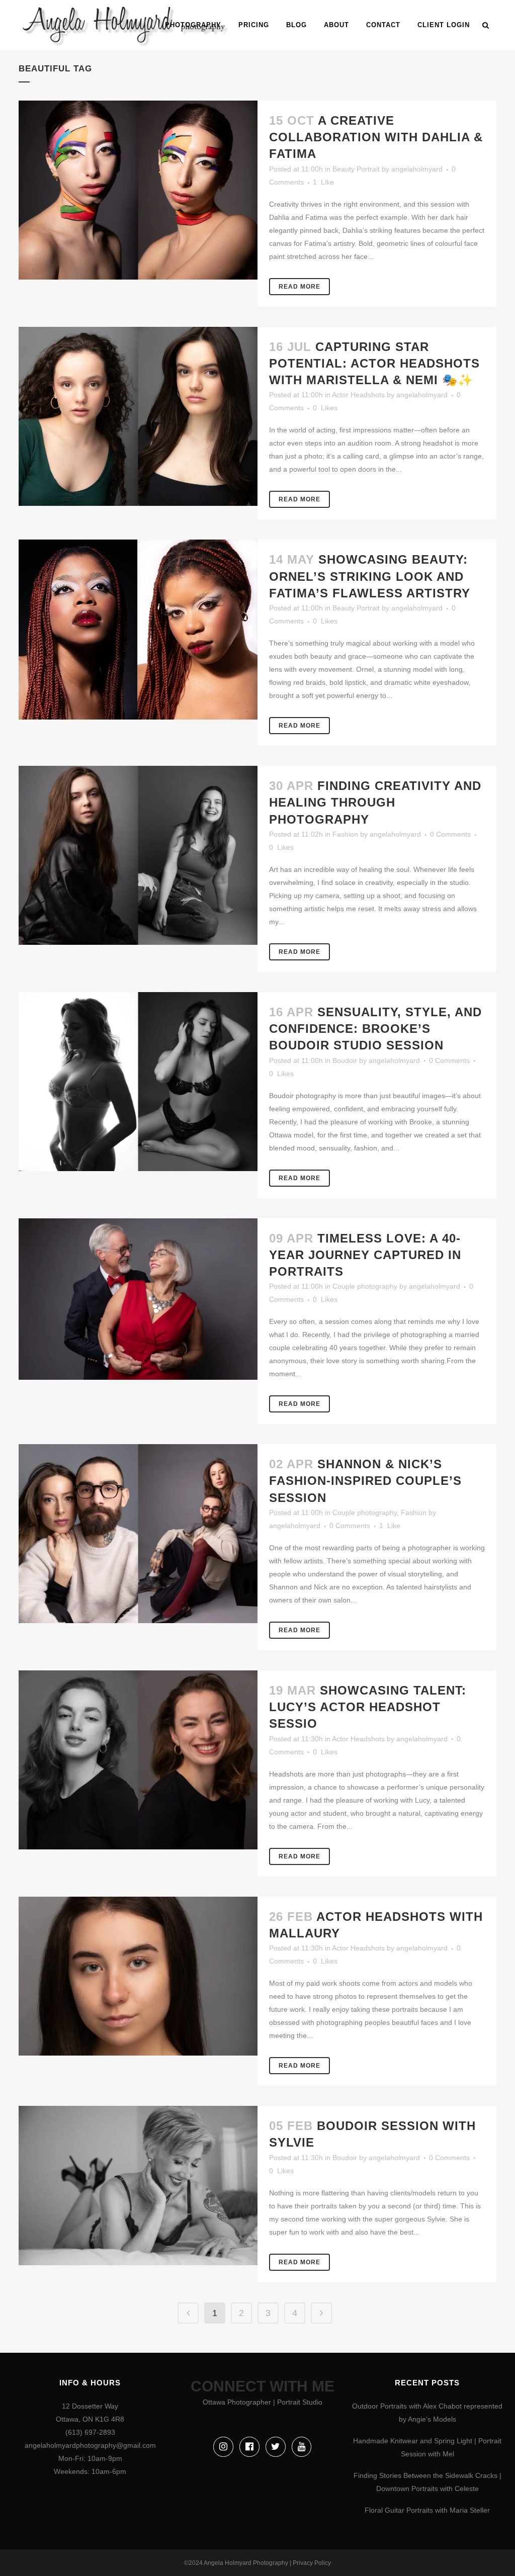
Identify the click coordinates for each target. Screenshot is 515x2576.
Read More (299, 287)
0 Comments (450, 834)
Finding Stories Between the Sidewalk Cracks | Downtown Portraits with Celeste (427, 2482)
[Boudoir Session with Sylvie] (138, 2186)
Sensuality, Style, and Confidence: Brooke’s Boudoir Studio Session (375, 1029)
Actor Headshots (358, 395)
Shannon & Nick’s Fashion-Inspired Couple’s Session (365, 1481)
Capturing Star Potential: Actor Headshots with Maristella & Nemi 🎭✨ (374, 363)
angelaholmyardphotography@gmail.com (90, 2445)
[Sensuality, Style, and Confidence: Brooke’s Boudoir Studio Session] (138, 1082)
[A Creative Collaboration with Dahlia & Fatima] (138, 190)
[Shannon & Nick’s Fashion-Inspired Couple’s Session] (138, 1534)
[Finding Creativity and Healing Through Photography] (138, 855)
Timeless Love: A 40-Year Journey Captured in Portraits (365, 1255)
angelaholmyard (417, 169)
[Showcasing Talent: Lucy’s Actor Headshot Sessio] (138, 1760)
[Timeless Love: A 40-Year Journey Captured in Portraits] (138, 1299)
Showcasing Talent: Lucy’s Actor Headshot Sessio (368, 1707)
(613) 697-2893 (90, 2432)
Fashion (345, 834)
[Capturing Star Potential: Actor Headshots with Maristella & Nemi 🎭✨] (138, 416)
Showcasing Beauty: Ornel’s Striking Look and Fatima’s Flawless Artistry (370, 576)
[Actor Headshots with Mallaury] (138, 1976)
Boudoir (345, 1060)
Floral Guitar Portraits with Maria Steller (427, 2510)
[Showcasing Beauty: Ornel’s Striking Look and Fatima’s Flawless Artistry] (138, 630)
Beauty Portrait (356, 169)
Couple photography (365, 1286)
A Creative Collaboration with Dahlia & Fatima (376, 137)
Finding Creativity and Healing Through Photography (375, 802)
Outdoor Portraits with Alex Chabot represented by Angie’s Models (427, 2413)
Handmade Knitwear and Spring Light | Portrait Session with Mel (427, 2447)
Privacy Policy (312, 2563)
